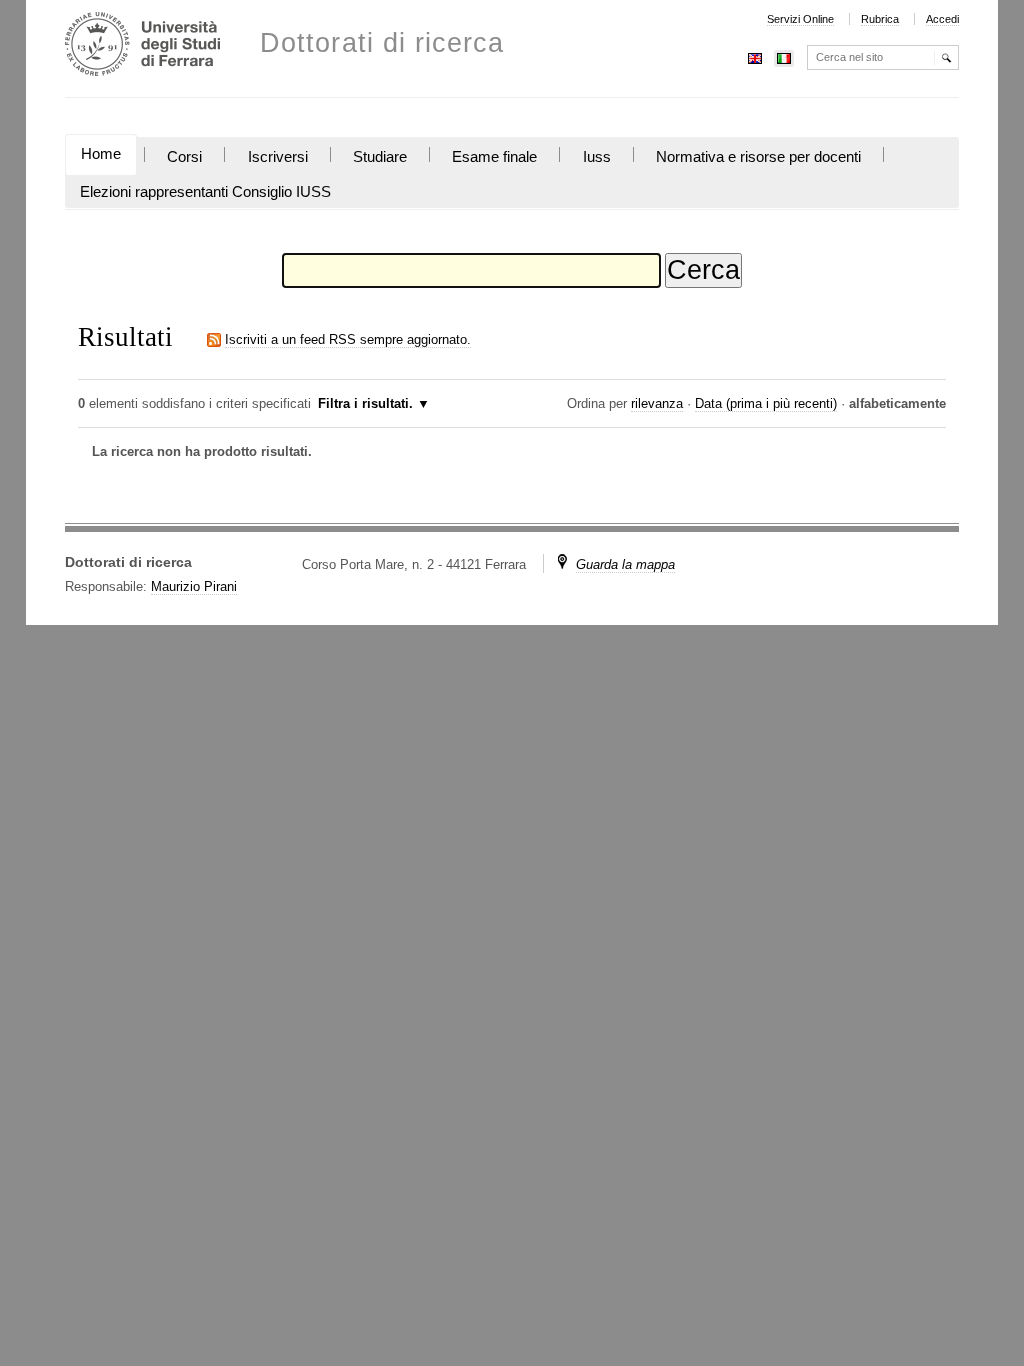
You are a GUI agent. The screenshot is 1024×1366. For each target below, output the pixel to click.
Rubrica (880, 19)
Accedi (942, 19)
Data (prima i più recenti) (766, 403)
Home (101, 154)
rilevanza (657, 403)
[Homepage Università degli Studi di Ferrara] (142, 46)
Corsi (184, 157)
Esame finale (494, 157)
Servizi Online (800, 19)
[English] (755, 56)
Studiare (380, 157)
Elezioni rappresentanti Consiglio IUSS (205, 192)
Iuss (597, 157)
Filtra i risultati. (365, 403)
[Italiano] (784, 56)
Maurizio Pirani (194, 586)
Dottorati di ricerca (382, 43)
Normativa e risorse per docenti (758, 157)
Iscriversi (278, 157)
